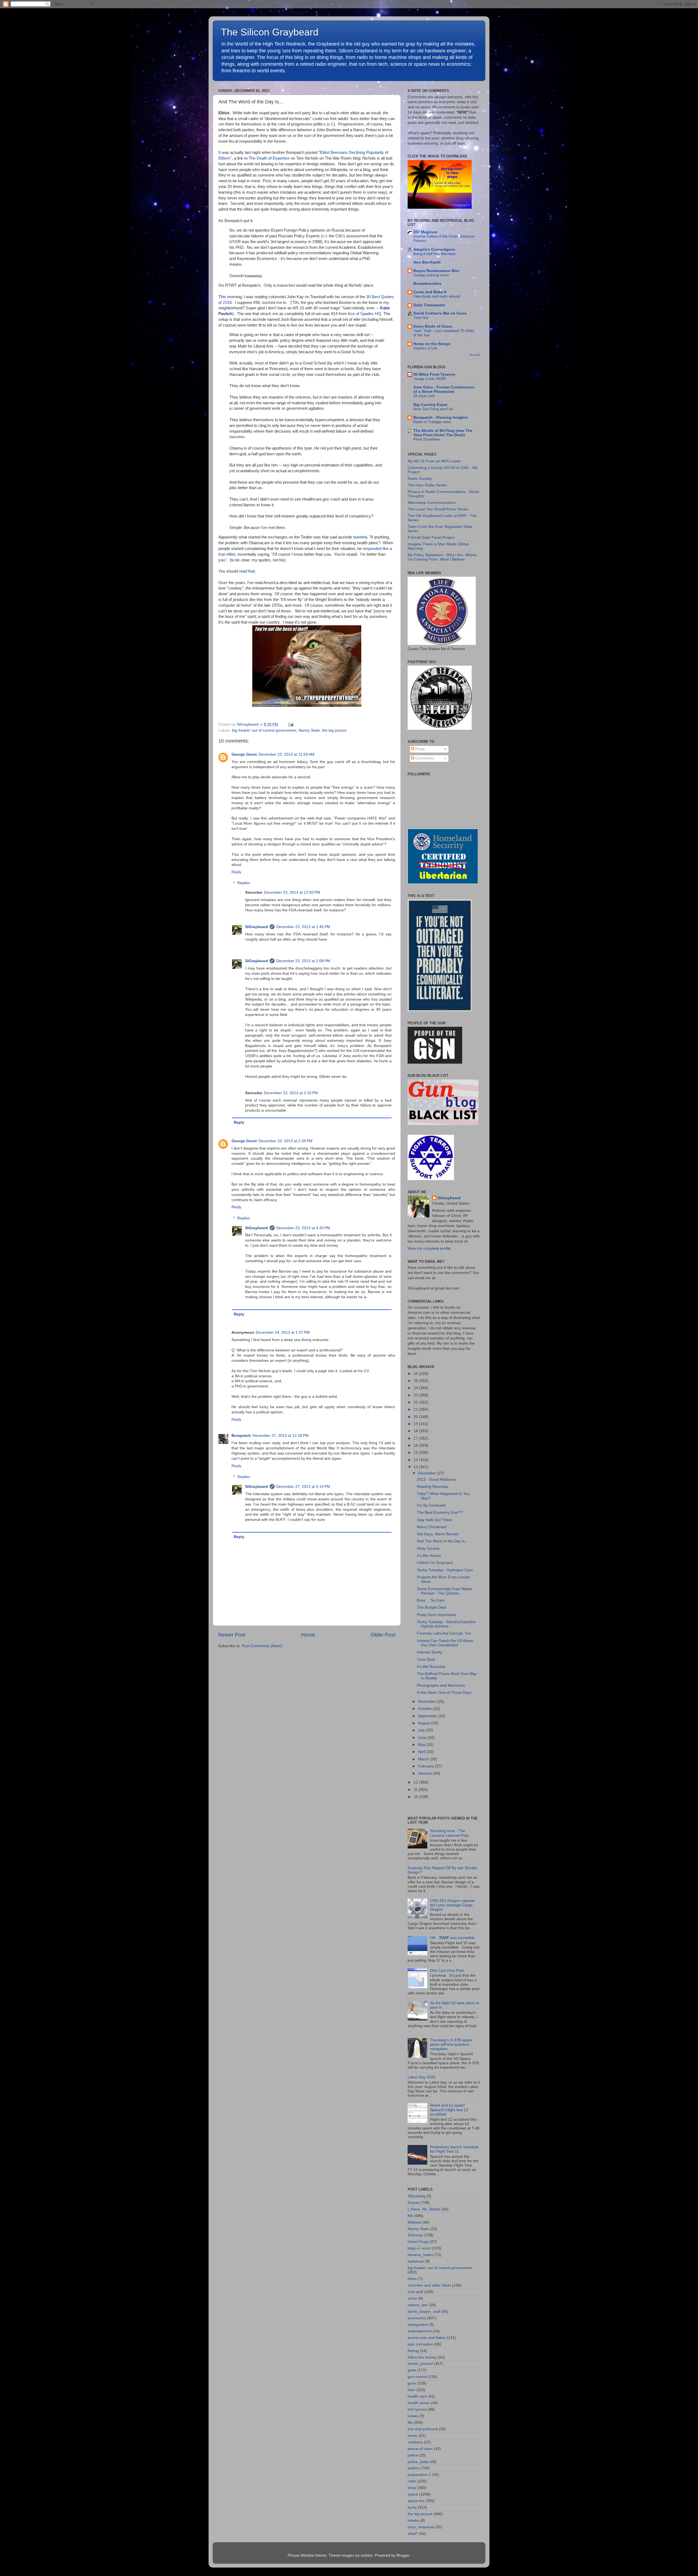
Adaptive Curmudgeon (434, 249)
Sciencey (415, 2235)
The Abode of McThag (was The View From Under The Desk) (443, 433)
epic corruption (420, 2344)
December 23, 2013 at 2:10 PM (291, 1093)
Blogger (403, 2555)
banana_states (420, 2255)
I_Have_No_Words (424, 2209)
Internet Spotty (430, 1652)
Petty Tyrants (428, 1549)
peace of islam (420, 2449)
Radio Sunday (420, 479)
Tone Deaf (426, 1660)
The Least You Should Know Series (438, 509)
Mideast (414, 2222)
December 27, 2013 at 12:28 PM (281, 1436)
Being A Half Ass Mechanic (435, 254)
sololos (367, 2555)
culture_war (418, 2305)
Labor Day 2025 (422, 2077)
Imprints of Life (425, 348)
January (425, 1773)
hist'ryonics (417, 2409)
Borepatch (241, 1436)
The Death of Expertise (269, 158)
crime (412, 2298)
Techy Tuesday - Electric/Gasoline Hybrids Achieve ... (446, 1624)
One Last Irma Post (447, 1971)
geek (412, 2370)
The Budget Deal (431, 1607)
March (424, 1759)
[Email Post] (290, 724)
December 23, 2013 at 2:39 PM (285, 1141)
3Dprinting (416, 2196)
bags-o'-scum (419, 2248)
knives (413, 2416)
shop (412, 2488)
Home (308, 1635)
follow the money (422, 2357)
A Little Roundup (431, 1667)
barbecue (416, 2261)
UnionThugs (418, 2242)
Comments (424, 758)
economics (417, 2318)
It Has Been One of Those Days (444, 1693)
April (422, 1752)
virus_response (421, 2527)
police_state (418, 2462)
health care (417, 2396)
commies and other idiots (429, 2285)
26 (416, 1374)
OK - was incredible (452, 1938)
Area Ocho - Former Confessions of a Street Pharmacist (444, 389)
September (428, 1716)
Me (410, 2216)
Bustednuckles (427, 284)
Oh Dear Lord (424, 396)
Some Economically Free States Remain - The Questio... (444, 1591)
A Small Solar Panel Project (431, 538)
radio (412, 2481)
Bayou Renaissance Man (436, 271)
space (413, 2494)
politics (413, 2468)
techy (412, 2507)
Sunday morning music (431, 275)
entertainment (420, 2331)
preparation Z (419, 2475)
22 (416, 1402)
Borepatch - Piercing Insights (441, 418)
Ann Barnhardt (427, 262)
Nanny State (309, 730)
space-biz (416, 2501)
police (413, 2455)
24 (416, 1388)
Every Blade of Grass (433, 326)
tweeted (360, 537)
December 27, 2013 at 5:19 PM (303, 1487)
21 (416, 1409)
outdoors (415, 2442)
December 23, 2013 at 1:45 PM (303, 927)
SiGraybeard (257, 927)
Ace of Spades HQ (364, 314)
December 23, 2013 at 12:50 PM (292, 892)
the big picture (334, 730)
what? (413, 2534)
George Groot (244, 754)
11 (416, 1790)
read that (247, 571)
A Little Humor (429, 1556)
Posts (419, 749)
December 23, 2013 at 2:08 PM (303, 961)
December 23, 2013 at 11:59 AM (286, 754)
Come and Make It (430, 292)
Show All (475, 355)
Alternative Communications (432, 503)
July (422, 1730)
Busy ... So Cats (431, 1600)
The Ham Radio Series (427, 485)
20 (416, 1417)
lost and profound (423, 2429)
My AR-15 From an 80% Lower (434, 461)
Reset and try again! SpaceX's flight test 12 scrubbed (449, 2110)
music (413, 2436)
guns (412, 2383)
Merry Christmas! (432, 1527)
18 (416, 1431)
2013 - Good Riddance (437, 1480)
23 (416, 1395)
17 (416, 1438)
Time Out (421, 318)
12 (416, 1782)
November (428, 1702)
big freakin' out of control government (264, 730)
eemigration (418, 2325)
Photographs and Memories (441, 1685)
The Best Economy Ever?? (440, 1513)
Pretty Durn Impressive (437, 1615)
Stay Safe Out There (435, 1520)
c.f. (331, 124)
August (425, 1723)
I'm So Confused (431, 1505)
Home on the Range (432, 344)
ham (411, 2390)
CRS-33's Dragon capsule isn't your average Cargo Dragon (452, 1905)
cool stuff (415, 2292)
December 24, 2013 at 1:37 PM (283, 1332)
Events (413, 2203)
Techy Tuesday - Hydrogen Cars (445, 1570)
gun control (417, 2377)
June (423, 1738)
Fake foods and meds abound (437, 296)
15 (416, 1452)
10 (416, 1797)
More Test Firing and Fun (433, 409)
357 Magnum (425, 232)
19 (416, 1424)
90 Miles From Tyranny (434, 374)
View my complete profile (429, 1248)
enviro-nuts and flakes (427, 2338)
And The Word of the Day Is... (443, 1541)
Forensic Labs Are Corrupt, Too (444, 1633)
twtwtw (413, 2520)
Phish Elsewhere (427, 439)
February (426, 1766)
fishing (413, 2351)
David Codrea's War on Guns (440, 313)
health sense (419, 2403)
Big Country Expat (430, 405)
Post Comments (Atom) (262, 1646)
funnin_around (420, 2364)
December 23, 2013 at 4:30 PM (303, 1228)
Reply (236, 872)
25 (416, 1381)
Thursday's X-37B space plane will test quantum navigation (451, 2044)
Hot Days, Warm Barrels (438, 1534)
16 (416, 1445)
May (422, 1745)
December (428, 1473)
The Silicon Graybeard (270, 32)
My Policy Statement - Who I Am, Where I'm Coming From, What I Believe (442, 557)
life (410, 2423)
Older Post (383, 1635)
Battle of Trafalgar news (432, 422)
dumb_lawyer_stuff (424, 2312)
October (425, 1709)
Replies (244, 883)
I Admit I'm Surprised (435, 1563)
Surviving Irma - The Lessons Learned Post (449, 1833)
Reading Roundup (433, 1487)
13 (416, 1467)
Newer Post (232, 1635)
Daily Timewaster (429, 305)
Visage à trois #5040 (430, 379)
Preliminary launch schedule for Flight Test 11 (454, 2149)
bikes (412, 2279)
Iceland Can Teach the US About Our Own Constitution (445, 1643)
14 (416, 1460)
